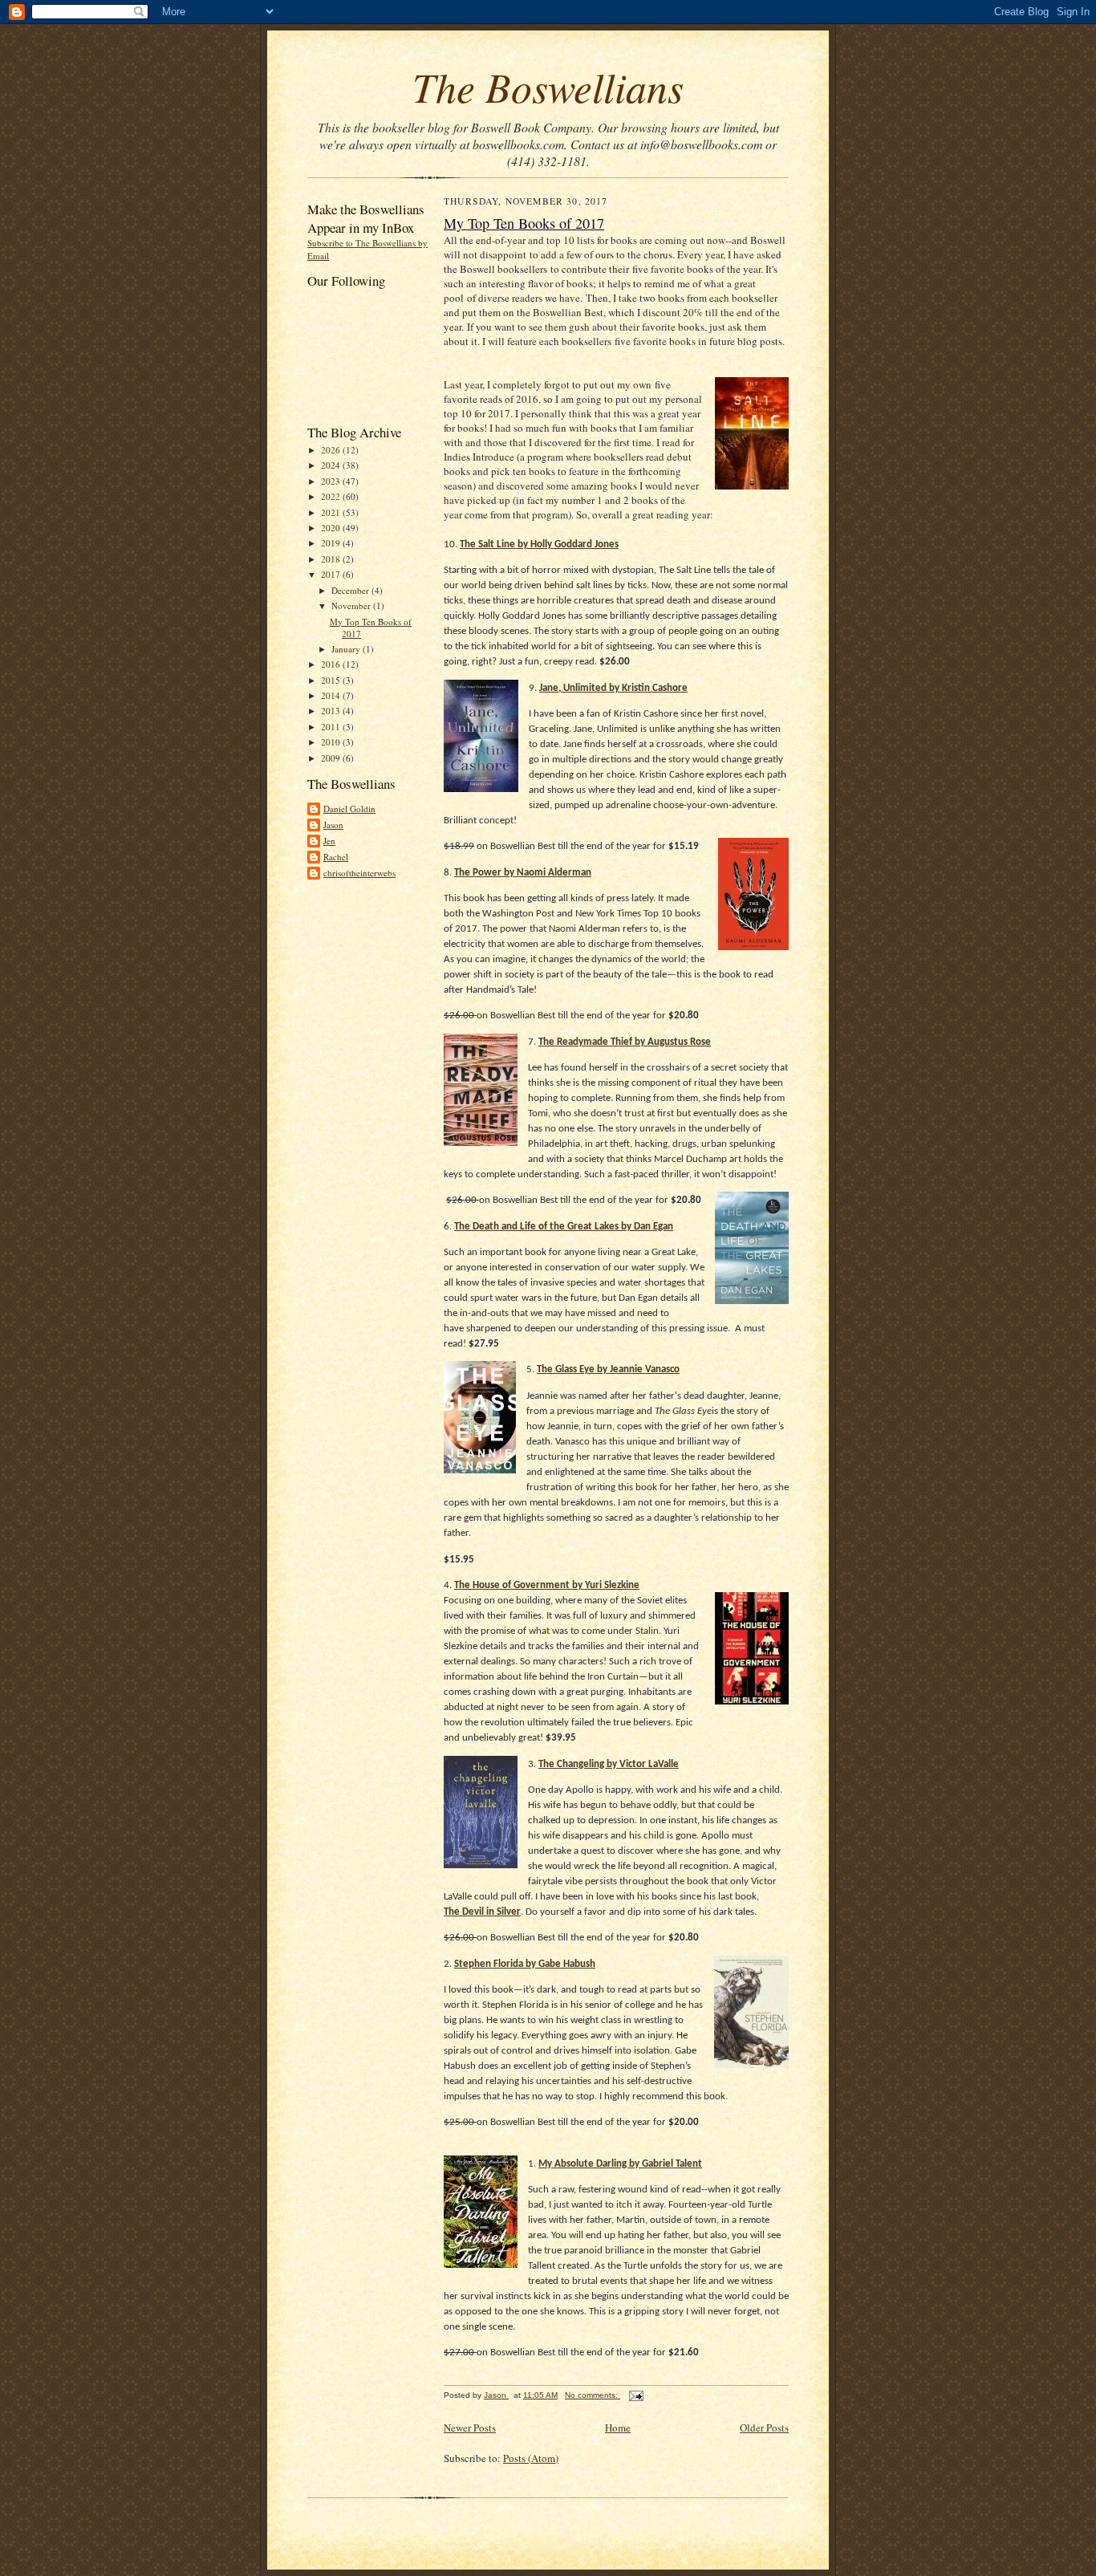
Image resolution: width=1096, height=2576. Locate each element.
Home (618, 2428)
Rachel (336, 857)
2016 (332, 664)
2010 (332, 742)
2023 (332, 481)
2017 (332, 574)
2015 (332, 680)
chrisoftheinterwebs (359, 873)
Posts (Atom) (531, 2458)
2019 (332, 543)
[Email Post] (635, 2395)
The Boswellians (548, 86)
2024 (332, 465)
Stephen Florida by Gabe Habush (525, 1964)
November (352, 605)
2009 (332, 758)
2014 (332, 695)
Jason (333, 825)
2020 (332, 528)
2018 (332, 559)
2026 (332, 450)
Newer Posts (470, 2428)
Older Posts (764, 2428)
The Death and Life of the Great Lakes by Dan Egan (564, 1227)
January (347, 649)
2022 (332, 496)
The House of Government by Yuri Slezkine (547, 1585)
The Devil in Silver (482, 1912)
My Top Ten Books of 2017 (524, 223)
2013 (332, 711)
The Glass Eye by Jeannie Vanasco (608, 1369)
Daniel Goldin (349, 809)
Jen (329, 841)
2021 (332, 512)
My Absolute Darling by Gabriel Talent (620, 2164)
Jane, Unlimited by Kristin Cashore (613, 688)
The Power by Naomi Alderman (523, 873)
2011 (332, 727)
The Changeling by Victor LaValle (609, 1764)
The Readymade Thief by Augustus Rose (625, 1042)
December (351, 590)
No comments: (593, 2395)
